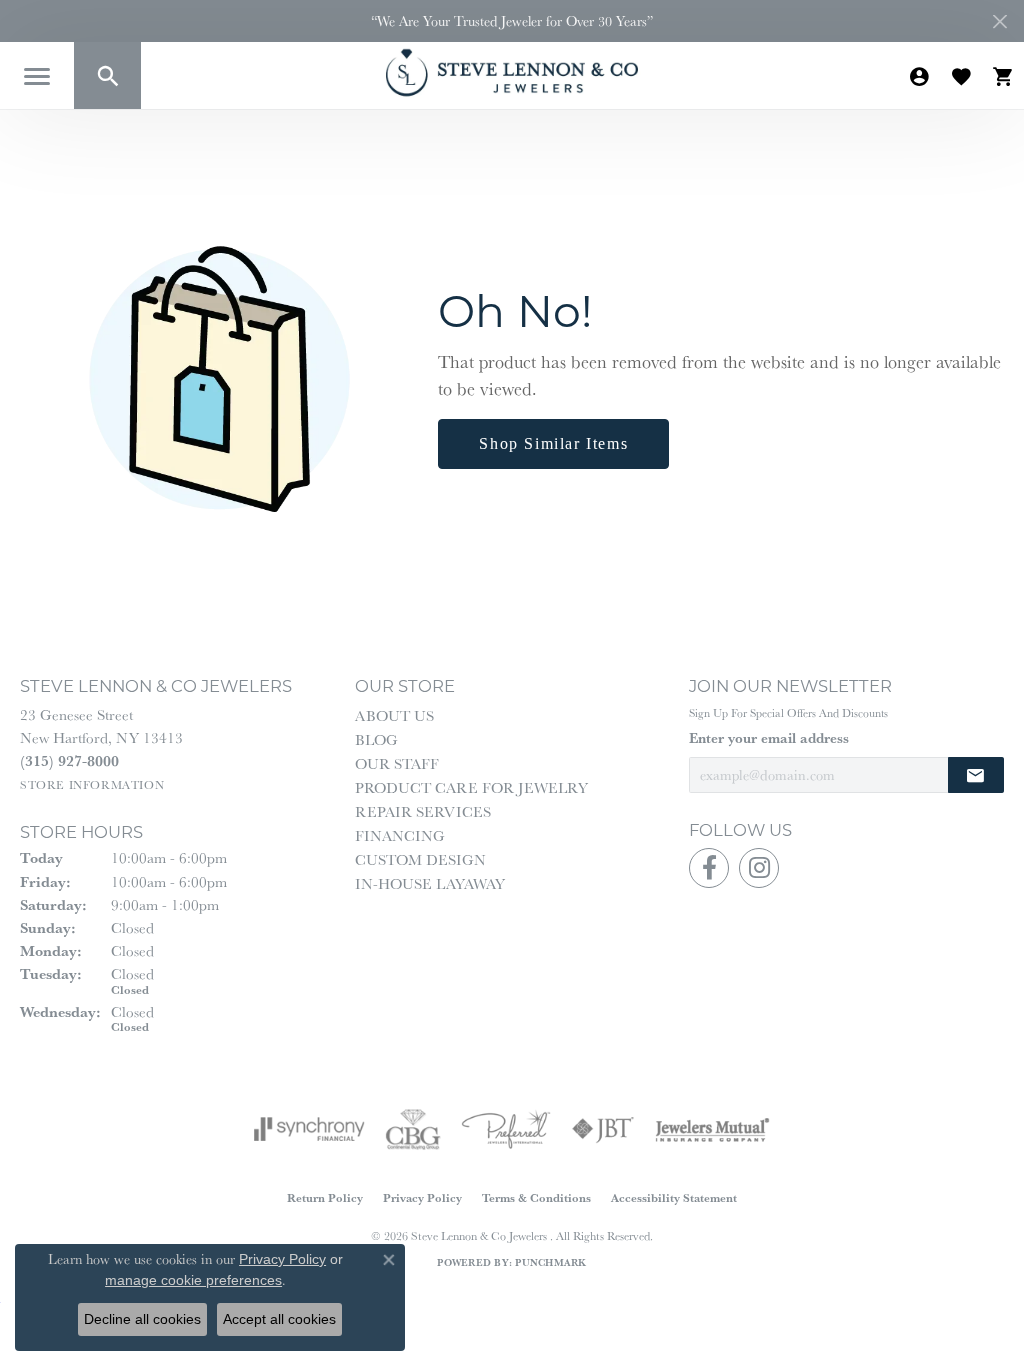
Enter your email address (769, 738)
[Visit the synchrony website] (309, 1129)
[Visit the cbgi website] (413, 1129)
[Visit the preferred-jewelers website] (506, 1129)
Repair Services (423, 811)
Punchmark (550, 1262)
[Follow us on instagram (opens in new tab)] (759, 868)
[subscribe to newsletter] (976, 775)
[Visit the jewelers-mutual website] (712, 1129)
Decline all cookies (142, 1319)
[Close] (999, 21)
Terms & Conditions (536, 1197)
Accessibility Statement (674, 1197)
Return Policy (325, 1197)
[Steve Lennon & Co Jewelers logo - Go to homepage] (512, 72)
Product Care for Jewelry (471, 787)
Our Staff (397, 763)
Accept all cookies (279, 1319)
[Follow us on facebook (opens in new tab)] (709, 868)
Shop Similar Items (553, 443)
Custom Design (420, 859)
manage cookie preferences (193, 1280)
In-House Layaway (430, 883)
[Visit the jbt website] (603, 1129)
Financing (400, 835)
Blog (376, 739)
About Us (394, 715)
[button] (107, 75)
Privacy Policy (422, 1197)
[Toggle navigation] (37, 76)
